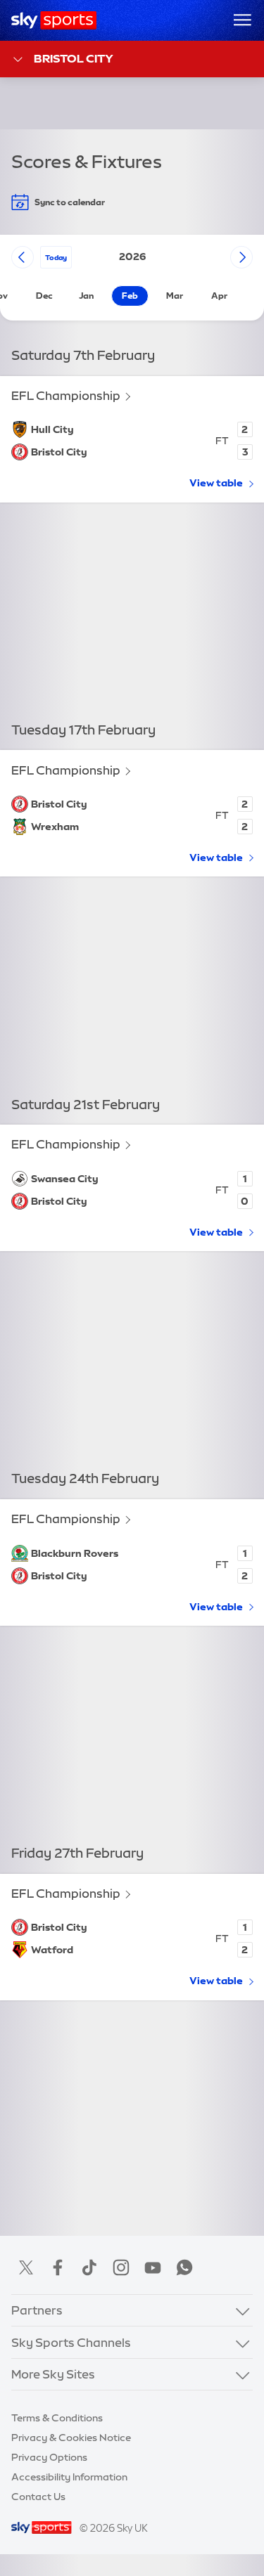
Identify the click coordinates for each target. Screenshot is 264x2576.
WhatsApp (184, 2267)
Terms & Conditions (57, 2418)
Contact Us (38, 2497)
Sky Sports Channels (71, 2342)
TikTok (89, 2267)
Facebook (58, 2267)
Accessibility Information (69, 2477)
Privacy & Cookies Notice (71, 2438)
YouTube (153, 2267)
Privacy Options (49, 2457)
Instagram (121, 2267)
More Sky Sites (53, 2374)
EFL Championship (66, 395)
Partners (37, 2310)
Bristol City (74, 58)
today (56, 257)
